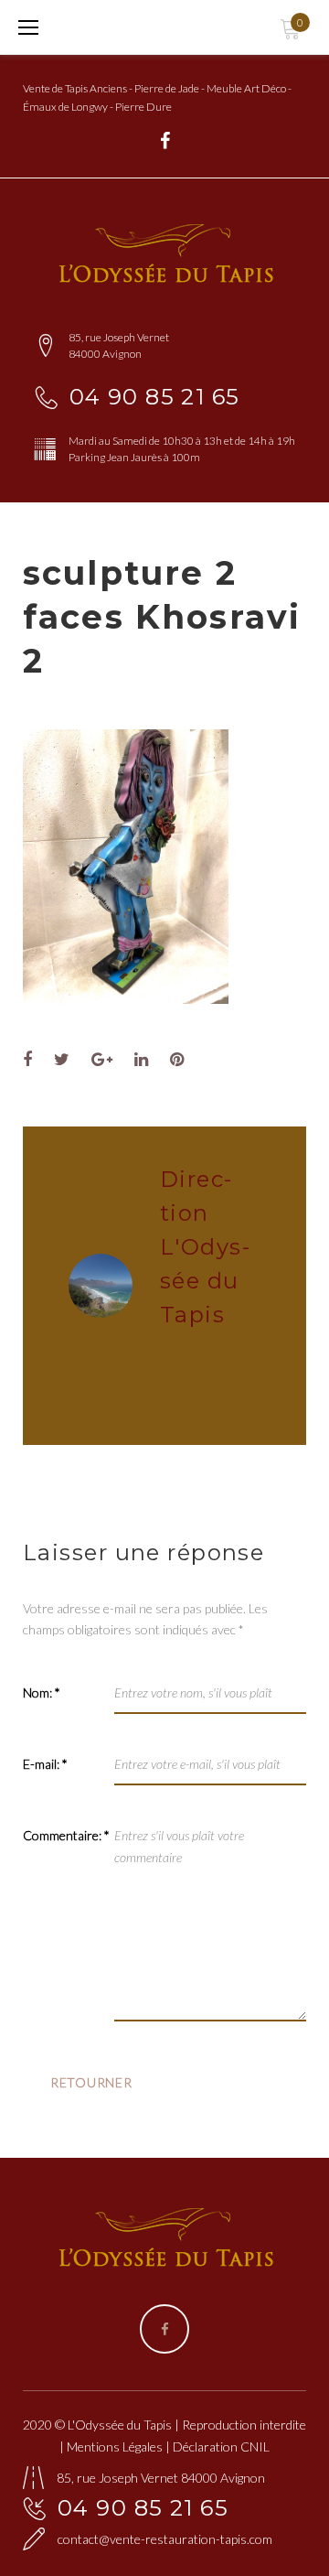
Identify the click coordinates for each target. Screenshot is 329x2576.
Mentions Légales (115, 2447)
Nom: (42, 1692)
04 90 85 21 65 (155, 397)
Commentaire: (66, 1835)
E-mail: (45, 1764)
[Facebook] (165, 141)
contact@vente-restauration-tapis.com (165, 2539)
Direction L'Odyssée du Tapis (205, 1247)
